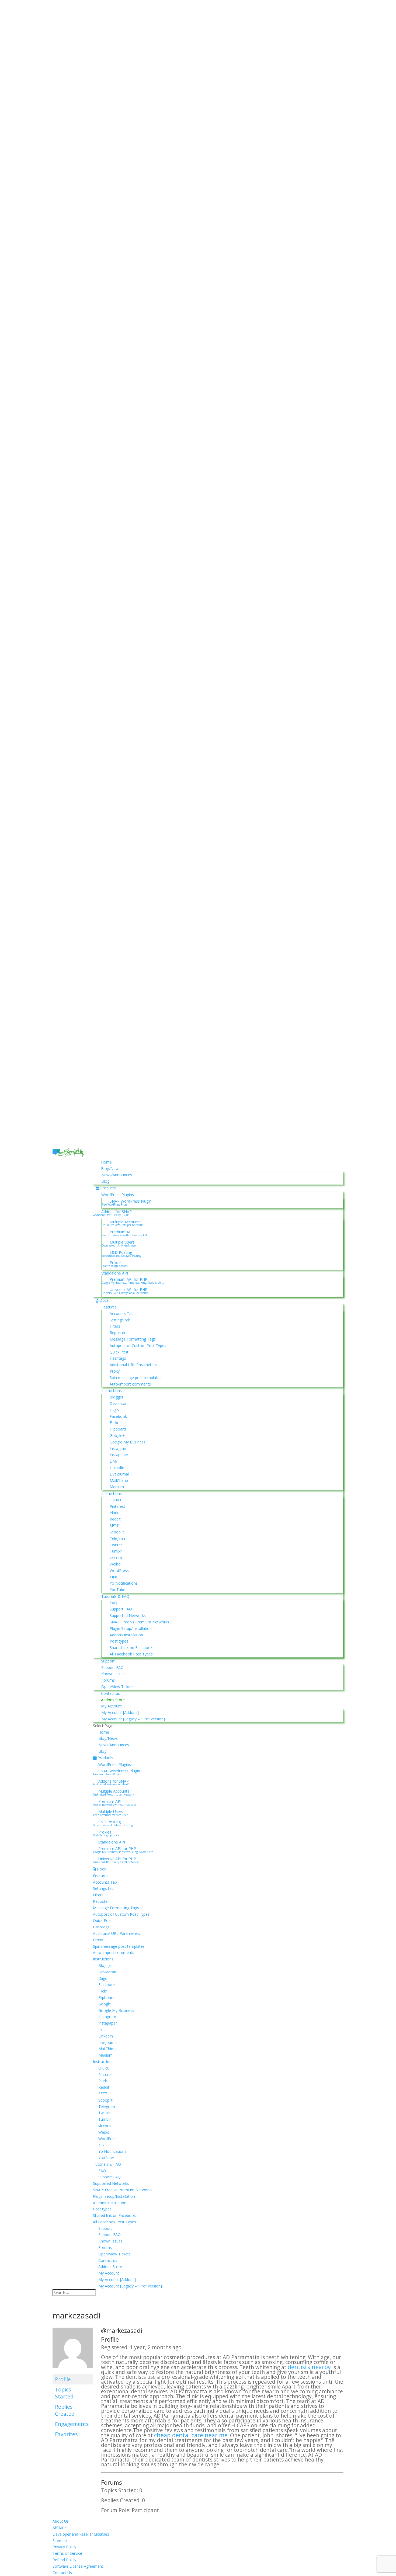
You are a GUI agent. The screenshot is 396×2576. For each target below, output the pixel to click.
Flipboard (118, 1429)
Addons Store (113, 1700)
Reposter (118, 1333)
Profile (63, 2379)
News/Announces (117, 1175)
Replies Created (65, 2410)
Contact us (110, 1693)
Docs (104, 1300)
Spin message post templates (136, 1378)
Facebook (118, 1416)
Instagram (119, 1448)
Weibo (115, 1564)
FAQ (113, 1603)
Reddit (115, 1519)
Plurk (114, 1513)
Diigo (114, 1410)
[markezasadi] (73, 2371)
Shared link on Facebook (131, 1648)
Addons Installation (126, 1635)
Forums (108, 1680)
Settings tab (120, 1320)
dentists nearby (309, 2367)
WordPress (119, 1570)
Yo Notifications (124, 1583)
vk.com (116, 1558)
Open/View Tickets (117, 1687)
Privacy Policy (64, 2547)
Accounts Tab (122, 1313)
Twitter (116, 1545)
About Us (61, 2521)
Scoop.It (117, 1532)
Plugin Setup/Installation (131, 1628)
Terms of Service (67, 2553)
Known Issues (113, 1674)
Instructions (112, 1391)
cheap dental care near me (191, 2435)
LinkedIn (117, 1468)
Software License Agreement (78, 2566)
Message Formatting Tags (133, 1339)
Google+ (117, 1435)
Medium (117, 1487)
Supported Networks (128, 1615)
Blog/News (111, 1169)
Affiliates (60, 2528)
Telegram (118, 1538)
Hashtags (118, 1358)
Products (108, 1188)
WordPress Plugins (118, 1195)
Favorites (66, 2434)
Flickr (114, 1423)
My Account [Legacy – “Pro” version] (133, 1719)
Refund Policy (64, 2560)
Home (106, 1162)
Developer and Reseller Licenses (81, 2534)
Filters (115, 1326)
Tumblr (116, 1551)
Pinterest (117, 1506)
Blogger (117, 1397)
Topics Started (64, 2393)
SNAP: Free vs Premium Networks (139, 1622)
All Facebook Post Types (131, 1654)
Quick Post (119, 1352)
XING (114, 1577)
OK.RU (115, 1500)
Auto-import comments (130, 1384)
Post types (119, 1641)
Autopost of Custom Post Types (138, 1346)
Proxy (115, 1371)
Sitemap (60, 2541)
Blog (105, 1181)
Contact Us (62, 2573)
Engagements (72, 2424)
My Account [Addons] (120, 1712)
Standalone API (115, 1273)
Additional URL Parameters (133, 1365)
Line (113, 1461)
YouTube (117, 1590)
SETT (114, 1525)
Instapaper (119, 1455)
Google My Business (128, 1442)
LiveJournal (119, 1474)
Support (108, 1661)
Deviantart (119, 1403)
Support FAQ (121, 1609)
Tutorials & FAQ (115, 1596)
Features (109, 1307)
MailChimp (119, 1480)
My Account (111, 1706)
